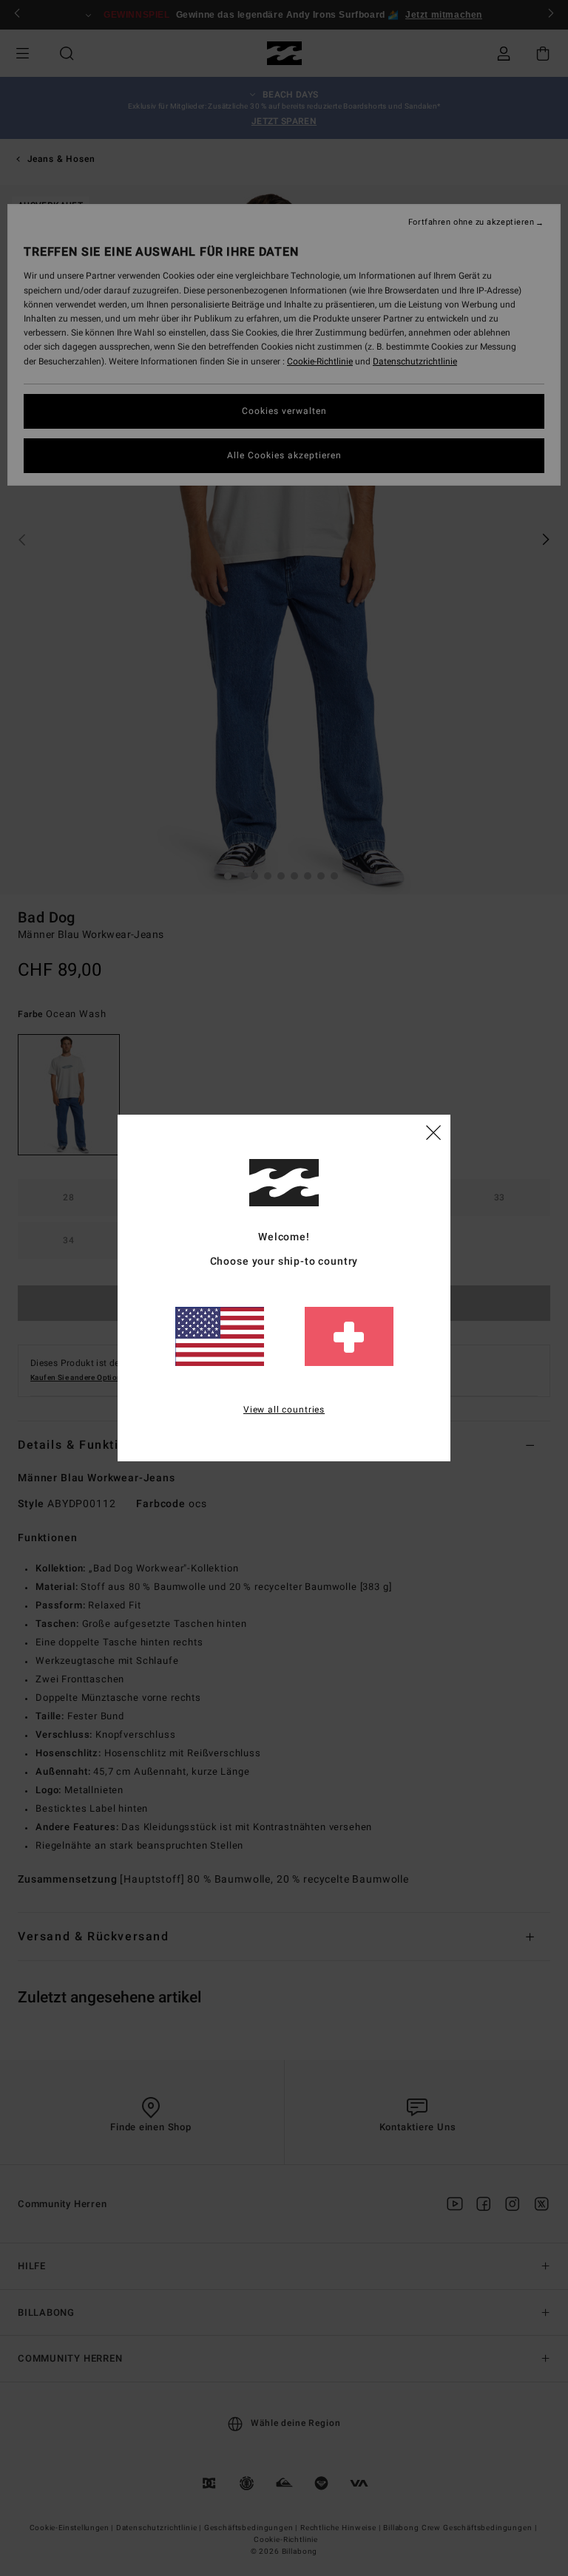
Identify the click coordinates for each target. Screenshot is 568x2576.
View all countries (284, 1410)
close (433, 1132)
